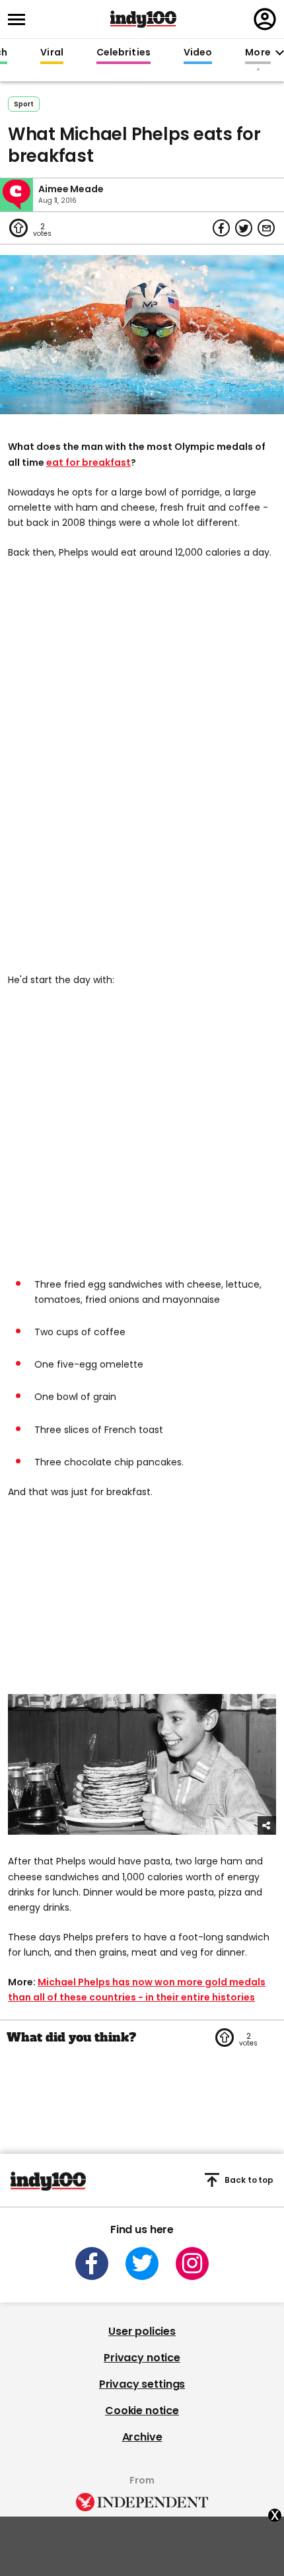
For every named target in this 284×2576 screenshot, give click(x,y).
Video (198, 53)
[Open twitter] (142, 2263)
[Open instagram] (192, 2263)
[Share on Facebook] (221, 228)
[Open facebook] (92, 2263)
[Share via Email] (266, 228)
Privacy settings (142, 2384)
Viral (52, 53)
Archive (142, 2437)
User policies (142, 2331)
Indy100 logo (143, 19)
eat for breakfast (89, 462)
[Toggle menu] (20, 19)
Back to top (249, 2180)
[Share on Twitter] (244, 228)
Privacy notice (142, 2358)
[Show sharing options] (267, 1825)
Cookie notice (142, 2410)
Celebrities (124, 53)
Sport (24, 104)
